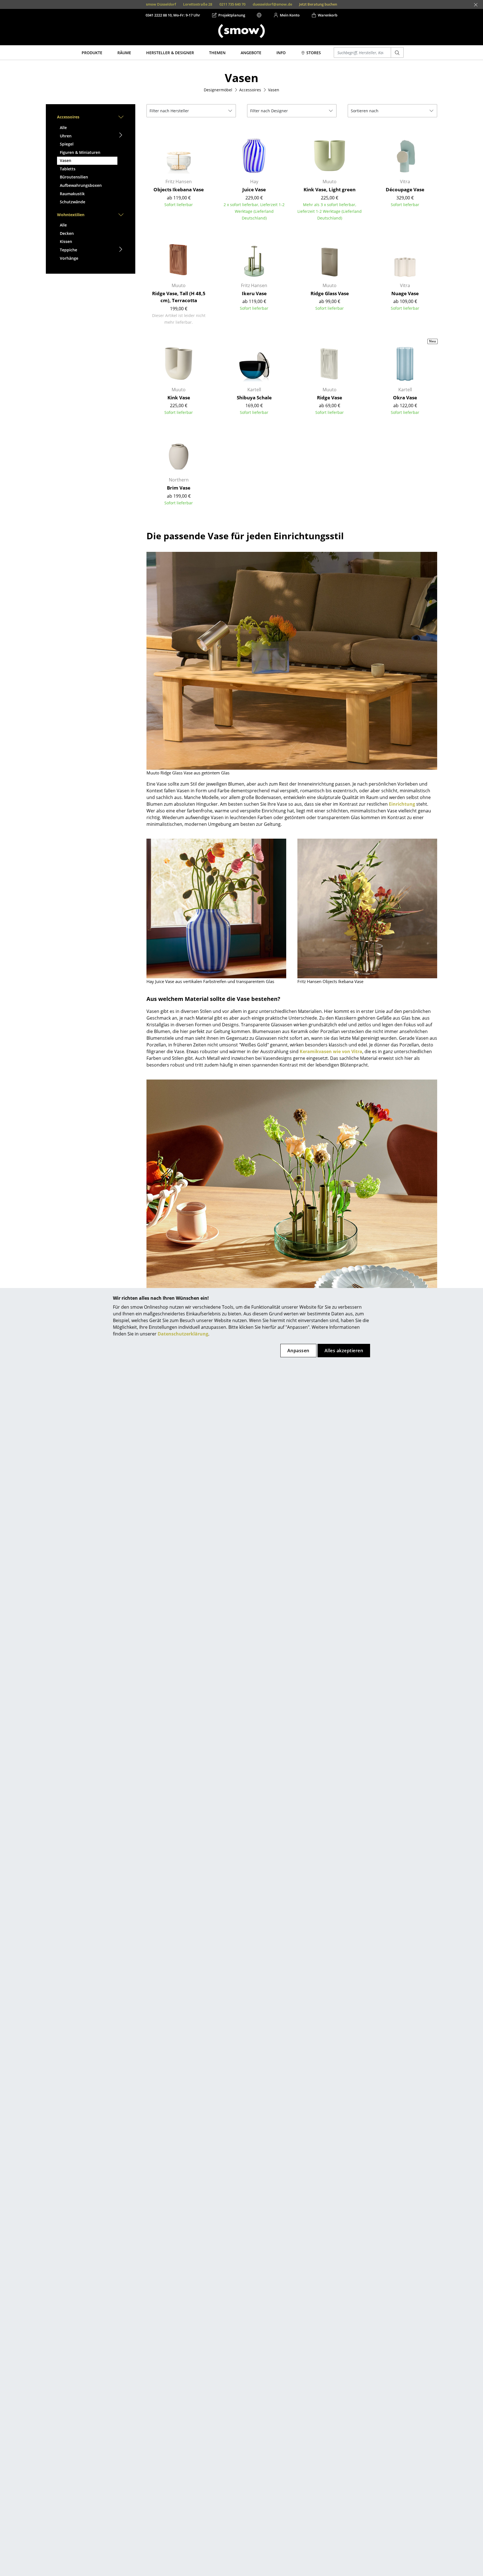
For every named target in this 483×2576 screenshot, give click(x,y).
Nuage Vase (405, 293)
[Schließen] (476, 5)
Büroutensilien (74, 177)
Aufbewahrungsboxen (81, 185)
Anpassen (298, 1351)
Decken (67, 233)
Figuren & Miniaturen (80, 152)
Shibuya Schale (254, 398)
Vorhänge (69, 258)
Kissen (66, 241)
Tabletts (68, 169)
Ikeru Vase (254, 293)
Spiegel (67, 144)
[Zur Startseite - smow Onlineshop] (241, 31)
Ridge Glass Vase (330, 293)
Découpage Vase (405, 189)
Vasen (66, 160)
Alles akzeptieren (344, 1351)
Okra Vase (405, 398)
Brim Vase (179, 488)
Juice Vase (254, 189)
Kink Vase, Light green (330, 189)
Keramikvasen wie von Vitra (331, 1051)
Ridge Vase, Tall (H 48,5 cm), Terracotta (179, 297)
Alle (63, 127)
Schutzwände (73, 202)
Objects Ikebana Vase (179, 189)
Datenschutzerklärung (183, 1334)
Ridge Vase (330, 398)
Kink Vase (179, 398)
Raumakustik (72, 194)
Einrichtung (402, 804)
